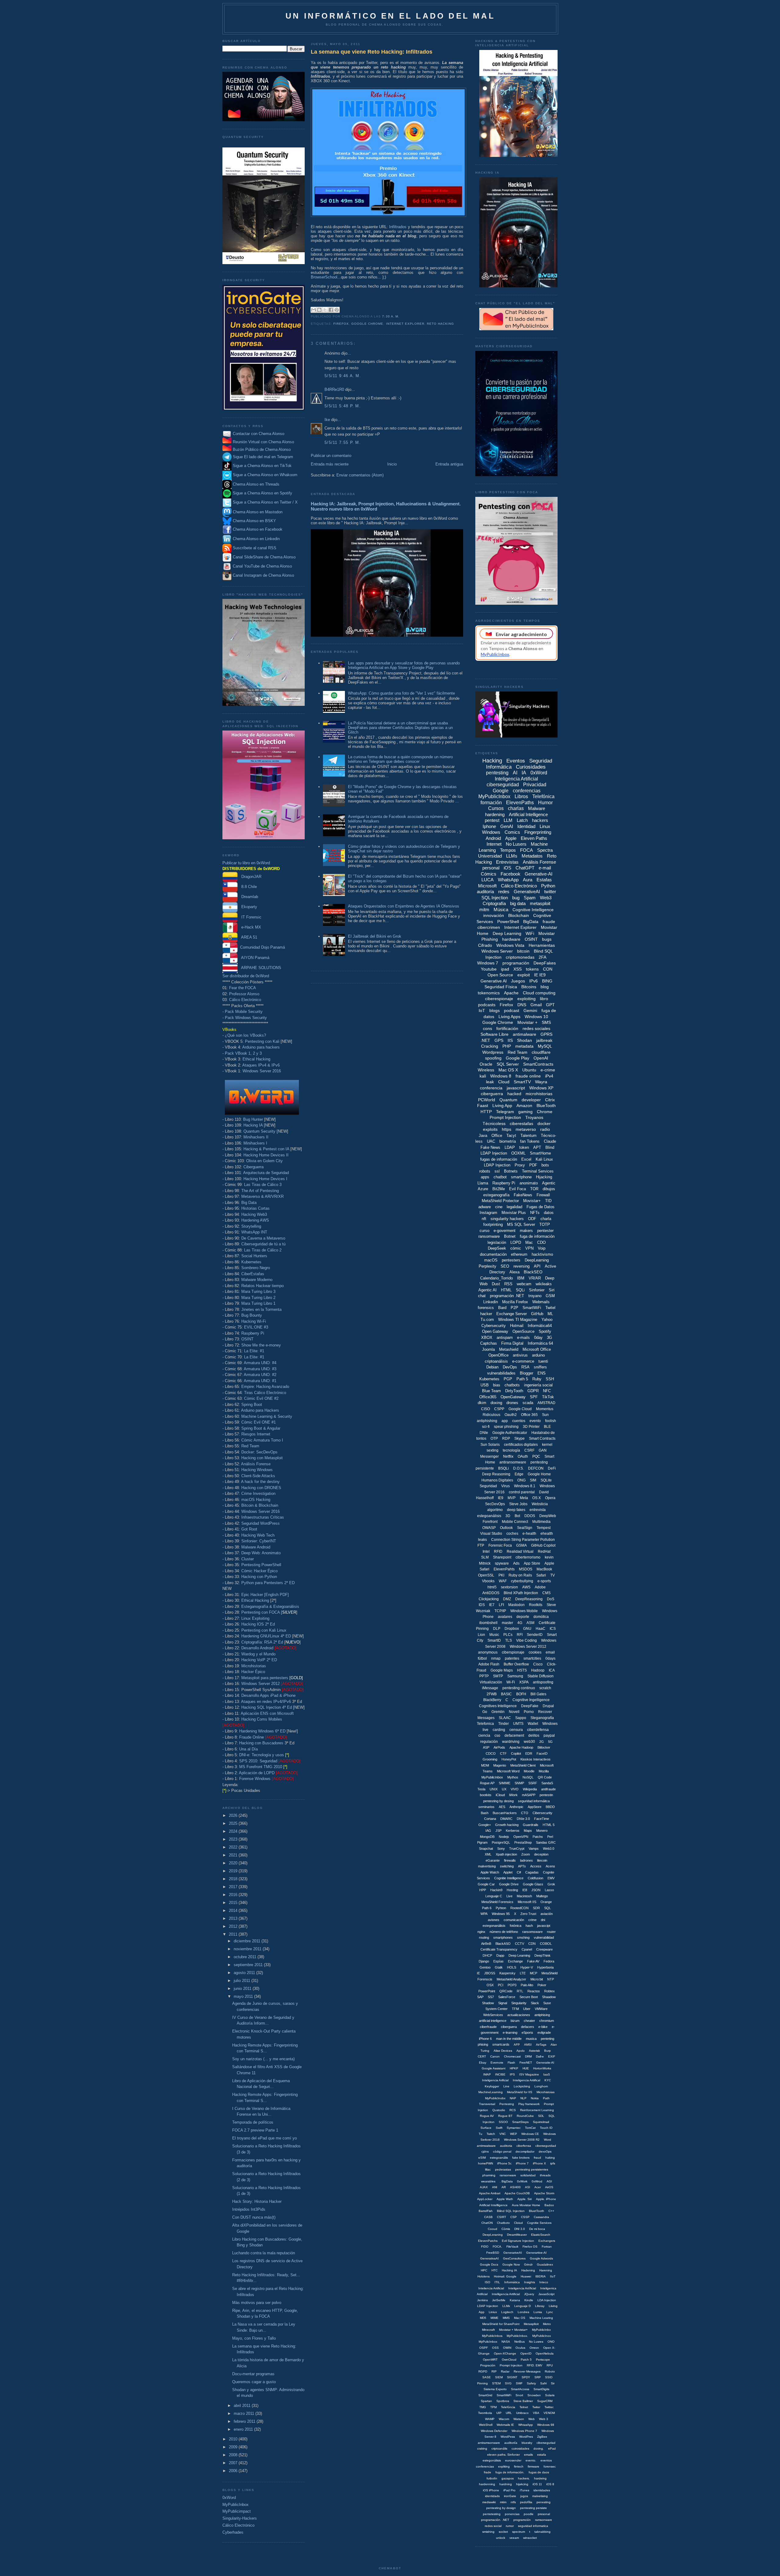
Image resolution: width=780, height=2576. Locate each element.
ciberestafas (521, 1123)
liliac (488, 2169)
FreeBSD (493, 2253)
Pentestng (507, 2104)
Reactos (534, 1991)
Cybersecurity (494, 1326)
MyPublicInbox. (517, 2336)
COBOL (546, 1944)
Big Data (249, 1203)
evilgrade (544, 2033)
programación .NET (507, 1296)
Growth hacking (507, 1825)
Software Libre (495, 1034)
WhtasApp (526, 2425)
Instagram (488, 1213)
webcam (524, 1284)
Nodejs (504, 1837)
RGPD (483, 2371)
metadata (524, 1046)
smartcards (501, 2044)
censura (516, 1730)
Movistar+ (532, 1201)
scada (528, 1403)
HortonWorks (542, 2068)
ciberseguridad (503, 785)
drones (512, 1403)
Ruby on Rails (520, 1575)
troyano (535, 1296)
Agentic (549, 1183)
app (505, 1421)
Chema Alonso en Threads (255, 484)
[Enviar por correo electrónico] (314, 310)
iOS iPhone (491, 2490)
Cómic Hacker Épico (259, 1571)
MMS (506, 2318)
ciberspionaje (513, 1652)
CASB (488, 2217)
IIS (510, 1040)
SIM (533, 1480)
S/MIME (505, 1783)
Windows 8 (501, 1076)
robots (485, 1171)
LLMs (512, 856)
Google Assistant (494, 2068)
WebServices (493, 2015)
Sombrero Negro (256, 1268)
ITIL (497, 2282)
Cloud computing (539, 993)
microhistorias (539, 1094)
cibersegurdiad (546, 2146)
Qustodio (499, 2110)
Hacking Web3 (254, 1214)
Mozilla (544, 1771)
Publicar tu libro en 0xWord (246, 863)
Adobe (540, 1587)
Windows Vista (510, 945)
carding (499, 1730)
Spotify (545, 1331)
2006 (234, 2471)
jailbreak (544, 1040)
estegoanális (499, 2158)
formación (491, 803)
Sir (553, 2383)
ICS (553, 1629)
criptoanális (499, 2449)
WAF (503, 1581)
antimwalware (486, 2146)
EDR (529, 1753)
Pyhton (501, 1908)
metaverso (526, 1129)
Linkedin (491, 1302)
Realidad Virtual (520, 1552)
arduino (538, 1355)
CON (548, 969)
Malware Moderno (257, 1280)
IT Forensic (250, 917)
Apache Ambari (490, 2193)
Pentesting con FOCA (261, 1612)
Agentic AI (487, 1290)
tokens (532, 969)
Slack (535, 2003)
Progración (488, 2365)
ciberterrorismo (528, 1557)
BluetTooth (537, 2211)
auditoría (485, 892)
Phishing (490, 939)
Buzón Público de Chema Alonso (262, 449)
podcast (512, 1010)
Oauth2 (511, 1415)
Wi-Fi (511, 1682)
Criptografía (494, 903)
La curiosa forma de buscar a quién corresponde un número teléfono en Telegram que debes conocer (400, 759)
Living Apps (509, 1017)
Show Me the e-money (261, 1345)
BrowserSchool (324, 277)
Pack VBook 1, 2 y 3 (243, 1053)
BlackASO (503, 1944)
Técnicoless (494, 1123)
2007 (234, 2463)
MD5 (483, 2318)
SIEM (499, 2377)
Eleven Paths (534, 838)
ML (550, 1314)
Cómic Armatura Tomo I (262, 1440)
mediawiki (489, 2502)
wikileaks (544, 1284)
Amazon (524, 1106)
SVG (508, 2383)
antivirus (520, 1355)
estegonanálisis (494, 1926)
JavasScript (546, 2294)
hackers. (524, 2478)
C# (519, 1872)
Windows (491, 832)
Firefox (341, 324)
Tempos (508, 850)
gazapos (508, 2478)
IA (524, 773)
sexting (493, 1450)
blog (545, 987)
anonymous (488, 1652)
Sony (501, 1849)
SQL (548, 1908)
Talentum (528, 1136)
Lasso (549, 1890)
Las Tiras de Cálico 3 (263, 1185)
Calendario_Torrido (496, 1278)
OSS (495, 2348)
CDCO (491, 1753)
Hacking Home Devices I (265, 1179)
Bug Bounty (252, 1315)
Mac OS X (508, 1070)
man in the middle (509, 2039)
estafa (542, 2455)
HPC (484, 2270)
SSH (550, 1379)
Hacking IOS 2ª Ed (258, 1624)
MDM (485, 1765)
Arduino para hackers (261, 1047)
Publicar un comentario (331, 456)
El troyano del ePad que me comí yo (264, 2138)
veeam (514, 2538)
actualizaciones (519, 2015)
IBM (521, 1278)
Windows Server (497, 951)
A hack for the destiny (260, 1482)
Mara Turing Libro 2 (258, 1298)
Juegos (518, 981)
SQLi (520, 1290)
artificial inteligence (493, 2021)
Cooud (493, 2229)
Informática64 (540, 1326)
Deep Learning (507, 933)
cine (499, 1207)
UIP (499, 2413)
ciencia (484, 1736)
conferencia (491, 1088)
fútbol (482, 1658)
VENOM (549, 2413)
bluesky (527, 2443)
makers (526, 1231)
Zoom (526, 1854)
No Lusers (516, 844)
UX (504, 1789)
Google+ (485, 1825)
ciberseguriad (546, 2443)
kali (483, 1076)
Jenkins (482, 2300)
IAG (488, 1831)
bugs (547, 939)
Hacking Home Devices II (266, 1155)
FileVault (512, 2247)
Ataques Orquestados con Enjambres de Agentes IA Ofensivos (404, 906)
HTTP (486, 1112)
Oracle (486, 1064)
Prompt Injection (505, 1117)
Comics (512, 832)
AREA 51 (247, 937)
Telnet (524, 2407)
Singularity (519, 2003)
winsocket (530, 2538)
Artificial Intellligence (493, 2205)
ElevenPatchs (488, 2241)
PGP (508, 1379)
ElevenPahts (504, 1569)
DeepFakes (545, 963)
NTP (551, 1979)
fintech (519, 2466)
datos (549, 1213)
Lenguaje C (494, 1896)
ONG (521, 1480)
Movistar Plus (514, 1213)
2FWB (492, 1694)
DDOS (530, 1516)
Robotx (550, 2371)
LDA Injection (547, 2300)
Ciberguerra (253, 1167)
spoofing (493, 1058)
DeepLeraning (493, 2235)
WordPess (508, 2437)
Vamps (534, 1849)
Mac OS (520, 2318)
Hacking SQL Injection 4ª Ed (267, 1707)
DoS (551, 1599)
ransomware (489, 1236)
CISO (486, 1409)
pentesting (497, 773)
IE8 (525, 1890)
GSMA (521, 1545)
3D (508, 1516)
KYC (548, 2080)
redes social (493, 2526)
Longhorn (541, 2086)
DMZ (507, 1599)
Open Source (500, 975)
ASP (486, 1747)
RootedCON (519, 1908)
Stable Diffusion (541, 1676)
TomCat (530, 2128)
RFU (550, 2365)
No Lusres (536, 2342)
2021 (234, 1855)
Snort (519, 2395)
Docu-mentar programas (253, 2374)
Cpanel (527, 1949)
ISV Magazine (529, 2074)
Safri (543, 2383)
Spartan (486, 2401)
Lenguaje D (523, 2306)
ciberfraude (488, 2027)
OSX (490, 1985)
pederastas (503, 2169)
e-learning (510, 2033)
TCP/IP (500, 1611)
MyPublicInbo (541, 2330)
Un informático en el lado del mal (390, 16)
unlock (501, 2538)
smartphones (503, 1937)
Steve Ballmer (523, 2401)
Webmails (541, 1302)
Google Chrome (367, 324)
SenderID (535, 1635)
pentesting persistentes (532, 2169)
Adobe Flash (489, 1664)
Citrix (550, 1100)
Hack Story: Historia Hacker (257, 2201)
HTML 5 (549, 1825)
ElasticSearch (541, 2235)
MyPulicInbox (488, 2342)
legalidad (514, 1207)
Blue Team (491, 1391)
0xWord (229, 2498)
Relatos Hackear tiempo (262, 1286)
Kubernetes (251, 1262)
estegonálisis (492, 2460)
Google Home (539, 1474)
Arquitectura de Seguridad (266, 1173)
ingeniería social (538, 1385)
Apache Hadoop (521, 1747)
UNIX (494, 1789)
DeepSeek (497, 1248)
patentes (512, 1658)
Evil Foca (518, 1189)
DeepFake (530, 1706)
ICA (552, 1670)
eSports (527, 2033)
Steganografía (542, 1718)
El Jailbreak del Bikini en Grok (375, 936)
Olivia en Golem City (264, 1161)
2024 (234, 1831)
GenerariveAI (513, 2253)
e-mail (545, 868)
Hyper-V (527, 1967)
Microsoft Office (537, 1349)
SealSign (525, 1528)
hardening (495, 814)
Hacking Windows (257, 1470)
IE (478, 1973)
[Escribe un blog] (319, 310)
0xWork (522, 2181)
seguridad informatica (533, 2526)
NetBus (519, 2342)
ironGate (510, 2496)
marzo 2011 (245, 2413)
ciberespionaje (499, 999)
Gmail (536, 1005)
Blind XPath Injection (521, 1593)
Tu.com (487, 1320)
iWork (513, 1795)
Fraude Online (252, 1737)
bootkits (486, 1795)
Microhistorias (254, 1666)
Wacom (504, 2419)
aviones (494, 1920)
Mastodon (516, 1605)
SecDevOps (495, 1504)
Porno (529, 1712)
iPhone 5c (504, 2163)
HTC (495, 2270)
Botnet (510, 1236)
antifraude (548, 1789)
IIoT (553, 2276)
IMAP (487, 2074)
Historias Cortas (255, 1208)
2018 (234, 1879)
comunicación (514, 1920)
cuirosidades (520, 2449)
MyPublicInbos (492, 2336)
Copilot (516, 1753)
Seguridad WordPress (261, 1523)
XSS (518, 969)
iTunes (525, 2490)
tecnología (511, 1450)
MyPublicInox (542, 2336)
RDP (506, 1438)
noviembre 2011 (248, 1949)
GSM (550, 1296)
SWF (519, 2383)
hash (529, 1926)
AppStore (535, 1807)
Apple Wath (505, 2199)
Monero (542, 1831)
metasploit (540, 903)
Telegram (505, 1112)
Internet (494, 844)
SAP (480, 1997)
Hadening (528, 2270)
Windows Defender (494, 2431)
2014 (234, 1911)
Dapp (500, 1955)
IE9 (501, 1498)
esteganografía (496, 1195)
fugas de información (499, 1159)
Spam (530, 898)
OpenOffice (498, 1355)
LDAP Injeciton (488, 2306)
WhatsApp (508, 880)
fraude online (528, 1076)
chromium (547, 2021)
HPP (483, 1890)
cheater (529, 2021)
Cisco (538, 1664)
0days (550, 1658)
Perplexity (487, 1266)
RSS (508, 1284)
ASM (530, 1623)
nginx (481, 1932)
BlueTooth (546, 1106)
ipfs (553, 2163)
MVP (512, 1498)
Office (497, 1136)
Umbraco (522, 2413)
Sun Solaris (490, 1445)
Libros (521, 796)
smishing (488, 2532)
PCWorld (487, 1100)
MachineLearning (491, 2092)
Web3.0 (549, 1849)
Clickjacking (489, 1599)
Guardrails (531, 1825)
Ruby (537, 1379)
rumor (510, 2526)
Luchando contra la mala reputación (264, 2253)
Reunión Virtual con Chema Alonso (263, 442)
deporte (523, 1617)
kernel (547, 1445)
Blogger (526, 1373)
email (550, 1652)
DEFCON (536, 1468)
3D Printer (531, 1427)
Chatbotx (503, 2223)
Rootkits (536, 1605)
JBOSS (490, 1973)
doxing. (539, 2449)
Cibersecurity (542, 1813)
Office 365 (529, 1415)
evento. (531, 2460)
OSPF (484, 2348)
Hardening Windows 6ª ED (262, 1731)
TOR (534, 1189)
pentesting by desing (498, 1801)
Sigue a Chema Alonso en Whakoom (265, 475)
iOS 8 (550, 2484)
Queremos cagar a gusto (254, 2382)
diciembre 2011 (248, 1941)
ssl (497, 1171)
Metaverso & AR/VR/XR (262, 1196)
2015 (234, 1903)
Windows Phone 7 (524, 2431)
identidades (542, 2490)
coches (512, 1534)
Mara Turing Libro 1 (258, 1303)
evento (535, 1421)
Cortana (490, 1819)
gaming (525, 1112)
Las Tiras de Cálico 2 (263, 1250)
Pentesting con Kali (262, 1041)
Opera (550, 1498)
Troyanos (534, 1117)
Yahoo (547, 1320)
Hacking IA (253, 1125)
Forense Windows (255, 1779)
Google (501, 791)
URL (509, 2413)
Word (548, 2140)
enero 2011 (244, 2429)
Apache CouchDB (517, 2193)
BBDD (550, 1807)
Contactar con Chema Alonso (259, 434)
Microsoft (487, 886)
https (507, 1129)
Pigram (482, 1842)
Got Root (249, 1529)
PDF (533, 1165)
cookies (535, 1652)
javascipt (544, 1926)
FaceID (542, 1753)
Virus (505, 1486)
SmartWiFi (532, 1308)
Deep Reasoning (496, 1474)
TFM (515, 2009)
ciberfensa (524, 2146)
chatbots (512, 1385)
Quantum (508, 1100)
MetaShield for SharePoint (501, 2324)
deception (541, 1854)
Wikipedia (530, 1789)
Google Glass (533, 1884)
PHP (507, 1046)
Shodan (525, 1040)
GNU (527, 1629)
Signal (503, 2003)
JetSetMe (499, 2300)
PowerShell (508, 922)
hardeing (540, 2478)
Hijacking (544, 1177)
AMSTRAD (546, 1403)
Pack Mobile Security (244, 1012)
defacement (514, 1736)
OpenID (526, 2353)
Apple (511, 838)
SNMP (519, 1783)
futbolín (492, 2478)
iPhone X (539, 2163)
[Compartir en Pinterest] (337, 310)
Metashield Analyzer (511, 1979)
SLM (485, 1557)
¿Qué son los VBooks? (245, 1035)
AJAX (484, 2187)
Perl (550, 1837)
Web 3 (544, 2419)
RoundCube (525, 2116)
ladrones (526, 1860)
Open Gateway (495, 1331)
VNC (503, 2134)
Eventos (516, 761)
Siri (552, 1290)
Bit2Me (499, 1189)
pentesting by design (501, 2508)
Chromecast (512, 2056)
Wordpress (493, 1052)
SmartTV (522, 1082)
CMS (546, 1593)
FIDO (485, 2247)
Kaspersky (507, 1973)
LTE (523, 1973)
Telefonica (485, 1724)
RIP (494, 2371)
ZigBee (542, 2437)
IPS (512, 2074)
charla (546, 1219)
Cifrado (485, 945)
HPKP (514, 2068)
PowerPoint (487, 1991)
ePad (552, 2449)
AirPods (499, 1747)
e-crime (548, 1070)
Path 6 (487, 1908)
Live (509, 1896)
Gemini (530, 1010)
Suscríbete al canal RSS (255, 548)
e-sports (544, 1581)
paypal (549, 1736)
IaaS (547, 2074)
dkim (482, 1403)
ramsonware (544, 2520)
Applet (508, 1872)
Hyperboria (545, 1967)
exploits (490, 1129)
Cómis (506, 2229)
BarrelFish (486, 2211)
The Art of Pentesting (260, 1191)
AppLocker (485, 2199)
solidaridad (528, 2175)
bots (545, 1165)
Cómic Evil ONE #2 (261, 1398)
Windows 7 (488, 963)
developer (531, 1100)
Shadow (488, 2003)
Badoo (549, 2205)
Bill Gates (538, 1694)
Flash (511, 2063)
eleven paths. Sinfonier (503, 2455)
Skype (519, 1438)
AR (504, 2187)
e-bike (543, 2027)
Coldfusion (535, 1878)
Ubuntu (529, 1070)
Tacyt (511, 1136)
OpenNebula (545, 2353)
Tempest (544, 1528)
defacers (528, 2027)
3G (550, 1338)
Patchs (538, 1837)
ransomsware (532, 1932)
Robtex (550, 1991)
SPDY (526, 2377)
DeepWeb (548, 1516)
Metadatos (532, 856)
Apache (511, 993)
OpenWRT (490, 2360)
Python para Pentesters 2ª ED (268, 1583)
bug (516, 898)
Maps (528, 1831)
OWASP (489, 1528)
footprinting (493, 1224)
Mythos (513, 1777)
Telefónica (543, 796)
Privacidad (535, 785)
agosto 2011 (245, 1973)
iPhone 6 (485, 2039)
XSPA (524, 1682)
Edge (519, 1474)
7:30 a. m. (391, 316)
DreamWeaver (517, 2235)
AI (515, 773)
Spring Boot (252, 1405)
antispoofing (543, 1682)
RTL (520, 1991)
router (551, 1932)
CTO (525, 1813)
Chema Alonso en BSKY (254, 521)
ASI (528, 2187)
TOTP (545, 1224)
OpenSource (523, 1331)
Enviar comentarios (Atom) (360, 475)
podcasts (487, 1005)
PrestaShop (523, 1842)
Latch (522, 820)
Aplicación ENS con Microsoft (267, 1713)
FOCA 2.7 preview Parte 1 (255, 2130)
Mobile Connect (515, 1522)
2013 (234, 1918)
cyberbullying (522, 1581)
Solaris (550, 2395)
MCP (534, 1973)
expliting (504, 2466)
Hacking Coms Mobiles (262, 1719)
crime (532, 1920)
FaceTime (542, 1819)
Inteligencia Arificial (495, 2080)
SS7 (491, 1997)
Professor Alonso (244, 994)
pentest (492, 820)
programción (522, 2520)
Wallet (533, 1724)
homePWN (486, 2163)
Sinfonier (537, 1290)
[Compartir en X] (325, 310)
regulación (489, 1742)
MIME (495, 2318)
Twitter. (549, 2407)
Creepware (544, 1949)
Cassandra (541, 2217)
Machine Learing (541, 2318)
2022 (234, 1847)
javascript (516, 1088)
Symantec (514, 2128)
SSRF (533, 1783)
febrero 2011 (245, 2421)
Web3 (546, 898)
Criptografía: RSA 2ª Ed (262, 1642)
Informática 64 (540, 1343)
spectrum (519, 2532)
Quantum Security (259, 1131)
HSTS (522, 1670)
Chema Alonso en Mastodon (257, 512)
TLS (509, 1640)
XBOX (487, 1338)
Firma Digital (512, 1343)
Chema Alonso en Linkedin (256, 539)
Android (493, 838)
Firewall (543, 1195)
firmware (534, 2466)
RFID (498, 1552)
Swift (499, 2128)
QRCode (506, 1991)
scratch (545, 1688)
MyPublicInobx (495, 2098)
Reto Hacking (440, 324)
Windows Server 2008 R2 (522, 2140)
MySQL (545, 1046)
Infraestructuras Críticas (263, 1517)
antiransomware (513, 1462)
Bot (517, 1516)
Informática (512, 2282)
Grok (551, 1884)
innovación (494, 915)
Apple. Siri (525, 2199)
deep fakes (516, 1510)
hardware (511, 939)
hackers (540, 820)
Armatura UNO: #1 (260, 1381)
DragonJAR (250, 877)
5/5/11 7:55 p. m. (343, 442)
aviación (547, 1914)
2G (542, 1742)
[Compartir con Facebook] (331, 310)
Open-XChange (505, 2353)
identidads (492, 2496)
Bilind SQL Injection (511, 2211)
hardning (506, 2484)
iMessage (490, 1688)
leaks (482, 1540)
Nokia (535, 2098)
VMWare (541, 2009)
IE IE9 (540, 975)
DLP (497, 1629)
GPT (550, 1005)
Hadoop (538, 1670)
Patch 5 (526, 2360)
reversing (521, 1266)
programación (516, 963)
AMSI (528, 2045)
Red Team (250, 1446)
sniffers (540, 1367)
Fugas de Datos (541, 1207)
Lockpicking (522, 2086)
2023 (234, 1839)
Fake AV (533, 1961)
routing (484, 1937)
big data (518, 903)
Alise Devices (503, 2051)
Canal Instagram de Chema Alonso (263, 575)
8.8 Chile (247, 887)
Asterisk (534, 2051)
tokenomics (489, 993)
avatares (505, 1617)
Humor (545, 803)
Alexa (514, 1272)
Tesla (481, 1789)
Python (548, 886)
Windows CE (530, 2134)
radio (545, 1129)
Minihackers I (255, 1143)
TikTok (548, 1397)
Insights (530, 2282)
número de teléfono (504, 1932)
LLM (508, 820)
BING (547, 981)
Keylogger (492, 2086)
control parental (522, 1492)
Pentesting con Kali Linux (264, 1630)
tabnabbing (542, 2532)
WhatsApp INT (254, 1232)
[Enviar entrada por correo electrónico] (401, 316)
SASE (487, 2377)
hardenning (487, 2484)
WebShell (486, 2425)
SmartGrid (485, 2395)
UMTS (518, 1724)
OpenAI (541, 1058)
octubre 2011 (246, 1957)
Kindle (529, 2300)
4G (520, 1623)
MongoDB (487, 1837)
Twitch (491, 2134)
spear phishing (506, 1427)
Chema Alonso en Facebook (258, 529)
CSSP (525, 2217)
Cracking (490, 1046)
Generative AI (494, 981)
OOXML (518, 1153)
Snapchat (486, 1849)
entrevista (538, 1510)
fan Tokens (530, 1141)
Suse (547, 2003)
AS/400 (515, 2187)
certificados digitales (521, 1445)
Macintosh (524, 1896)
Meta (524, 1498)
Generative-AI (539, 874)
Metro (547, 2324)
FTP (481, 1545)
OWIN (507, 2348)
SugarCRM (545, 2401)
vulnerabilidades (501, 1373)
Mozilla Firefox (515, 1302)
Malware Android (256, 1547)
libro (544, 999)
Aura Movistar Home (526, 2205)
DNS (522, 1005)
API (537, 1266)
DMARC (506, 1819)
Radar (505, 2371)
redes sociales (536, 1028)
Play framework (529, 2104)
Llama (483, 1183)
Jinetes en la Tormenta (261, 1309)
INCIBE (500, 2074)
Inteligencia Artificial (516, 779)
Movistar (547, 933)
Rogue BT (505, 2116)
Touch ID (546, 2128)
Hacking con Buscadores (261, 1743)
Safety (531, 2383)
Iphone (489, 826)
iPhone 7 (522, 2163)
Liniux (493, 2312)
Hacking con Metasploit (262, 1458)
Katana (515, 2300)
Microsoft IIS (527, 1902)
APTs (522, 1866)
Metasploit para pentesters (272, 1678)
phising (483, 2044)
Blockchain (519, 915)
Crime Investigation (258, 1493)
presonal (544, 2514)
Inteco (544, 2282)
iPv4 (549, 1076)
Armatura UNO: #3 (260, 1369)
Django (484, 1961)
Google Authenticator (510, 1433)
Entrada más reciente (330, 464)
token (524, 1147)
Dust (496, 1284)
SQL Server (508, 1064)
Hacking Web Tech (258, 1535)
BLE (547, 1427)
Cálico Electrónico (245, 1000)
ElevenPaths (520, 803)
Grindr (528, 2265)
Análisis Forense (256, 1464)
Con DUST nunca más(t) (254, 2217)
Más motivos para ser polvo (257, 2303)
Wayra (541, 1082)
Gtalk (499, 1967)
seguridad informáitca (534, 1801)
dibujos (549, 1189)
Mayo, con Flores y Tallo (254, 2338)
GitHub (537, 1314)
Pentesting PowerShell (261, 1565)
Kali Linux (544, 1159)
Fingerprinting (538, 832)
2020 (234, 1863)
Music (494, 1635)
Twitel (550, 1308)
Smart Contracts (542, 1438)
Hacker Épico (253, 1672)
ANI (495, 2187)
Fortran (547, 2247)
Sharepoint (502, 1557)
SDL (541, 2116)
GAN (543, 1450)
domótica (541, 1617)
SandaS (547, 1783)
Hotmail (517, 1326)
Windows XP (541, 1088)
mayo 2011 (244, 1996)
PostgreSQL (501, 1842)
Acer (538, 2187)
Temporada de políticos (253, 2122)
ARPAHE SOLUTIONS (259, 968)
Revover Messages (527, 2371)
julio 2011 (243, 1981)
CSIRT (502, 2217)
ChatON (487, 2223)
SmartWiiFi (504, 2395)
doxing (496, 1403)
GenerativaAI (489, 2258)
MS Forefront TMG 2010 (261, 1767)
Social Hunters (254, 1256)
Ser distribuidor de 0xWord (246, 976)
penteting (548, 2039)
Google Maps (502, 1670)
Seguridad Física (501, 987)
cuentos (519, 1421)
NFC (547, 1391)
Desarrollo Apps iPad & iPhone (268, 1695)
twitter (550, 892)
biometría (508, 1141)
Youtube (489, 969)
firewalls (510, 1860)
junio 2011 (243, 1989)
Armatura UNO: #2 (260, 1375)
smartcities (532, 1658)
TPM (493, 2407)
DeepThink (542, 1955)
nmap (496, 1658)
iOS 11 (537, 2484)
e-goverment (505, 1231)
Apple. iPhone (546, 2199)
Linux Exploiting (255, 1618)
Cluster (248, 1559)
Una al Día (248, 1749)
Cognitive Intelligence (533, 910)
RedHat (544, 1552)
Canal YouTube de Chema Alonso (262, 566)
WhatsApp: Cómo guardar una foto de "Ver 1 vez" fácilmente (401, 693)
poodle (529, 2514)
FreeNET (526, 2063)
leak (490, 1082)
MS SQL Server (521, 1224)
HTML (506, 1290)
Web (532, 2419)
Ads (516, 1563)
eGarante (493, 1860)
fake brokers (521, 2158)
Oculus (520, 2348)
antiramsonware (489, 2443)
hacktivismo (542, 1254)
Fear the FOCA (243, 988)
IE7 (492, 1605)
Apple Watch (490, 1872)
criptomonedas (520, 957)
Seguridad (488, 1486)
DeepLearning (537, 1260)
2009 (234, 2447)
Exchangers (547, 2241)
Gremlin (498, 1712)
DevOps (510, 1367)
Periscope (543, 2360)
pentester (545, 1231)
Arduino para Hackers (260, 1410)
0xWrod (537, 2181)
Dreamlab (248, 897)
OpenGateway (513, 1397)
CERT (482, 2056)
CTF (503, 1753)
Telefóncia (508, 2407)
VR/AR (535, 1278)
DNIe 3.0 (523, 1819)
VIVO (515, 1789)
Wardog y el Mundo (258, 1654)
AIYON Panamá (253, 958)
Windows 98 (546, 2425)
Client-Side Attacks (258, 1476)
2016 (234, 1895)
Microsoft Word (508, 1771)
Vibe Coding (526, 1640)
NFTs (535, 1213)
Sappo (521, 1718)
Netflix (508, 1456)
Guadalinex (545, 2265)
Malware (537, 808)
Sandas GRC (546, 1842)
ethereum (519, 1254)
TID (548, 1201)
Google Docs (489, 2265)
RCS (513, 2110)
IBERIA (541, 2276)
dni (543, 1920)
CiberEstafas (253, 1274)
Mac (529, 1242)
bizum (515, 2021)
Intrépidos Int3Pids (249, 2209)
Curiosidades (531, 767)
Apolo (521, 2051)
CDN (532, 1944)
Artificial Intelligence (528, 814)
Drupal (548, 1706)
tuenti (543, 1361)
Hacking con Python (259, 1577)
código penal (502, 2151)
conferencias (527, 791)
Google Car (486, 1884)
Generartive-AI (536, 2253)
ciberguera (509, 2027)
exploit (524, 975)
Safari (541, 1575)
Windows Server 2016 (262, 1071)
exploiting (526, 999)
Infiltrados (398, 227)
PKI (501, 1575)
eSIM (482, 2158)
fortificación (507, 1028)
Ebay (483, 2063)
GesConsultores (514, 2258)
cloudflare (541, 1052)
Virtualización (491, 1682)
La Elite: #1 (254, 1351)
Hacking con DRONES (261, 1488)
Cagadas (532, 1872)
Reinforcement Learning (537, 2110)
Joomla (488, 1349)
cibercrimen (489, 927)
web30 (529, 1742)
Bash (485, 1813)
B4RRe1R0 (334, 389)
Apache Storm (544, 2193)
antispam (505, 1338)
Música (501, 909)
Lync (550, 2312)
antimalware (525, 1034)
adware (485, 1207)
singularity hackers (507, 1219)
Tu (480, 2134)
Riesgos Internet (256, 1434)
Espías (498, 1961)
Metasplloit (531, 2324)
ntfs (513, 2502)
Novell (514, 1712)
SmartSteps (520, 2122)
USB (485, 1385)
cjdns (485, 2151)
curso (484, 1231)
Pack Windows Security (246, 1018)
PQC (536, 1456)
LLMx (506, 2306)
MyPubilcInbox (492, 1777)
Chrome (545, 1112)
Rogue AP (487, 1783)
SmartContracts (538, 1064)
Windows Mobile (524, 1611)
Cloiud (518, 2223)
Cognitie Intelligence (509, 1878)
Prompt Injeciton (511, 2365)
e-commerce (523, 1361)
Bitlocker (544, 1747)
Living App (502, 1106)
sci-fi (486, 1427)
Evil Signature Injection (518, 2241)
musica (531, 2039)
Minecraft (488, 2330)
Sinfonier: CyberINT (259, 1541)
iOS (507, 868)
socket (503, 2532)
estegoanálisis (489, 1516)
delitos (534, 1736)
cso (497, 1736)
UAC (491, 1141)
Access (536, 1866)
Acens (550, 1866)
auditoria (506, 2146)
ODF (532, 1219)
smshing (523, 1937)
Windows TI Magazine (518, 1320)
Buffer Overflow (516, 1664)
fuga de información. (510, 2472)
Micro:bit (537, 1979)
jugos (524, 2496)
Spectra (545, 850)
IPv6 (534, 981)
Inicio (392, 464)
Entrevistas (507, 862)
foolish (551, 1421)
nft (484, 1219)
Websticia (540, 1504)
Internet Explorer (405, 324)
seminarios (486, 1807)
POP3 (512, 1985)
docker (544, 1123)
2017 (234, 1887)
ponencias (512, 2514)
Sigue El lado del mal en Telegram (262, 457)
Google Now (511, 2265)
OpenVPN (521, 1837)
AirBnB (486, 1944)
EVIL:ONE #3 (256, 1327)
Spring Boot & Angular (261, 1428)
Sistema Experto (495, 2389)
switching (507, 1866)
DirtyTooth (514, 1391)
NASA (506, 2342)
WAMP (490, 2419)
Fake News (490, 1147)
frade (487, 2472)
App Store (532, 1563)
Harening (546, 2270)
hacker (486, 1314)
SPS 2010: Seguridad (258, 1761)
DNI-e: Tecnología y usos (262, 1755)
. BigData (506, 2181)
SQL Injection (495, 898)
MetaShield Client (523, 1765)
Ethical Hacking (256, 1059)
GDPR (533, 1391)
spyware (502, 1563)
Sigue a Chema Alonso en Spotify (262, 493)
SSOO (503, 2122)
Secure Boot (529, 1997)
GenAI (507, 826)
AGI (549, 2181)
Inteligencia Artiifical (526, 2080)
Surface (486, 2128)
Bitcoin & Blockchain (260, 1505)
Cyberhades (233, 2532)
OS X (537, 1498)
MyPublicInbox (236, 2505)
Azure (483, 1189)
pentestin (546, 1795)
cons (487, 1028)
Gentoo (485, 1967)
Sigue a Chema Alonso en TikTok (262, 466)
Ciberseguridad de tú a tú (263, 1244)
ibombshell (488, 1623)
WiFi (530, 933)
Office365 (488, 1397)
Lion (481, 1635)
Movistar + (527, 1022)
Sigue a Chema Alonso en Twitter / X (265, 502)
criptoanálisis (496, 1361)
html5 (492, 1587)
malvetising (540, 2496)
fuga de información (537, 1236)
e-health (529, 1534)
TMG (483, 2407)
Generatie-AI (545, 2063)
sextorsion (509, 1587)
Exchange (515, 1961)
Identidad (526, 826)
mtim (503, 2502)
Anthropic (516, 1807)
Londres (523, 2312)
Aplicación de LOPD (257, 1773)
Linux (545, 826)
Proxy (520, 1165)
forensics (486, 1308)
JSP (498, 1831)
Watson (519, 2419)
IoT (482, 1010)
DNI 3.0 (520, 2229)
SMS (546, 1022)
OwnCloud (509, 2360)
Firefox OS (530, 2247)
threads (545, 2175)
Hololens (484, 2276)
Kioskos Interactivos (535, 1759)
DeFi (552, 1468)
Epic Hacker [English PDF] (265, 1595)
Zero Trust (528, 1914)
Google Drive (509, 1884)
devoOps (545, 2151)
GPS (499, 1040)
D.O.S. (518, 1468)
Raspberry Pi (253, 1333)
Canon (495, 2056)
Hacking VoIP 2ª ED (259, 1660)
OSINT (247, 1339)
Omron (534, 2348)
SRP (538, 2377)
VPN (529, 1248)
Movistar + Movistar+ (513, 2330)
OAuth (523, 1456)
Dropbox (512, 1629)
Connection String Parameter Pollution (523, 1540)
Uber (527, 2009)
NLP (523, 2098)
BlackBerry (492, 1700)
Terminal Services (538, 1171)
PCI (501, 1985)
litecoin (542, 1860)
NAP (513, 2098)
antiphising (542, 2015)
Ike (327, 420)
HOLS (512, 1967)
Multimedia (541, 1522)
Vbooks (488, 1581)
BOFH (521, 1694)
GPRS (546, 1034)
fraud (537, 2158)
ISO (487, 2282)
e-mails (523, 1338)
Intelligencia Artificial (506, 2294)
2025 (234, 1823)
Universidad (490, 856)
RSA (525, 1367)
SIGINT (512, 2377)
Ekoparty (247, 907)
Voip (542, 1248)
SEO (505, 1266)
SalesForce (507, 1997)
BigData (531, 922)
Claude (550, 1141)
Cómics (489, 874)
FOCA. (497, 2247)
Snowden (534, 2395)
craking (482, 2449)
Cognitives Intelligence (498, 1706)
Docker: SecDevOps (259, 1452)
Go (485, 1712)
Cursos (496, 808)
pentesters (511, 1260)
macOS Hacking (256, 1500)
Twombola (485, 2413)
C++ (551, 2211)
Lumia (538, 2312)
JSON (536, 1890)
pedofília (526, 2502)
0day (538, 1338)
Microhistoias (546, 2092)
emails (528, 2455)
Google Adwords (541, 2258)
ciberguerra (492, 1094)
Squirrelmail (541, 2122)
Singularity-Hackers (240, 2518)
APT (537, 1147)
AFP (517, 2045)
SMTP (498, 1676)
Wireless (486, 1070)
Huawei (526, 2276)
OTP (494, 1438)
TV (553, 1575)
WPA (484, 1914)
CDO (541, 1242)
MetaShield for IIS (520, 2092)
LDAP (510, 1147)
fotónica (516, 1926)
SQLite (546, 1480)
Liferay (540, 2306)
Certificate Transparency (499, 1949)
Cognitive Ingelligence (531, 1700)
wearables (488, 2181)
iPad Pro (509, 2490)
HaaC (541, 1629)
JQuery (529, 2294)
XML (488, 1854)
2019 (234, 1871)
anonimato (529, 1183)
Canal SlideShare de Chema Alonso (264, 557)
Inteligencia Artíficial (522, 2288)
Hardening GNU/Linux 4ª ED (266, 1636)
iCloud (500, 1795)
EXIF (552, 2056)
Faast (483, 1106)
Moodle (529, 1771)
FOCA (526, 850)
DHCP (487, 1955)
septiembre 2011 (249, 1965)
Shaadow (549, 1997)
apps (485, 1177)
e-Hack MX (249, 927)
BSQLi (503, 1468)
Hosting (512, 1890)
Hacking (492, 761)
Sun (545, 1415)
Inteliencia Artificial (491, 2288)
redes (504, 892)
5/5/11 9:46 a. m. (343, 376)
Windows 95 (501, 1914)
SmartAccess (520, 2389)
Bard (502, 1308)
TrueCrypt (517, 1849)
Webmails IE (505, 2425)
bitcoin (523, 951)
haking (550, 2158)
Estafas (544, 880)
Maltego (542, 1896)
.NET (485, 1040)
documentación (493, 1254)
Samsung (515, 1676)
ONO (551, 2342)
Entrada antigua (449, 464)
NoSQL (528, 1777)
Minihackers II (256, 1137)
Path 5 (522, 1379)
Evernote (497, 2063)
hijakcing (522, 2484)
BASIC (506, 1694)
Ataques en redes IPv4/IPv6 (266, 1702)
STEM (496, 2383)
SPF (534, 1397)
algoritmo (495, 1510)
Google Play (518, 1058)
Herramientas (542, 945)
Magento (500, 1765)
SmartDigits (541, 2389)
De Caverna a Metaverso (263, 1238)
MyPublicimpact (237, 2511)
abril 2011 (243, 2406)
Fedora (549, 1961)
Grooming (490, 1759)
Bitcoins (529, 987)
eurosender (513, 2460)
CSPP (499, 1409)
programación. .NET (495, 2520)
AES (502, 1807)
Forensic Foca (500, 1545)
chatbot (500, 1177)
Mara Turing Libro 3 (258, 1292)
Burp (548, 2051)
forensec (550, 2466)
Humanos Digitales (497, 1480)
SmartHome (540, 1153)
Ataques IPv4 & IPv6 (261, 1065)
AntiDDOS (491, 1593)
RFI (520, 1635)
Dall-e (540, 2056)
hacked (514, 1094)
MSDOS (526, 1569)
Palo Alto (527, 1985)
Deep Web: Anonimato (261, 1553)
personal (491, 868)
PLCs (508, 1635)
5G (550, 1742)
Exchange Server (512, 1314)
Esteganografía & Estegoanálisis (270, 1606)
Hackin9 (496, 1890)
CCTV (519, 1944)
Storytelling (251, 1226)
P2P (514, 1308)
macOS (491, 1260)
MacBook (544, 1569)
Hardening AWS (255, 1220)
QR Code (545, 1777)
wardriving (511, 1742)
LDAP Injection (497, 1165)
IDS (482, 1605)
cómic (516, 1248)
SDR (536, 1908)
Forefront (490, 1522)
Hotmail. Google (505, 2276)
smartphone (521, 1177)
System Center (496, 2009)
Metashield (509, 1349)
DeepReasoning (529, 1599)
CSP (514, 2217)
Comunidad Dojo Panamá (261, 947)
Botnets (511, 1171)
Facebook (511, 874)
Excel (526, 1159)
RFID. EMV (535, 2365)
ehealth (547, 1534)
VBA (536, 2413)
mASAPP (529, 1795)
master (507, 1623)
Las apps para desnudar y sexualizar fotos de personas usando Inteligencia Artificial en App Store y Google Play (404, 665)
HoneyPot (509, 1759)
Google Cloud (520, 1409)
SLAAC (505, 1718)
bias (497, 1385)
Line (506, 2086)
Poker (542, 1985)
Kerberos (513, 1831)
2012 (234, 1926)
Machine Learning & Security (267, 1416)
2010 (234, 2439)
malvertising (487, 1866)
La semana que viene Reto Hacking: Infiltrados (372, 52)
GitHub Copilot (543, 1545)
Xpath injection (506, 1854)
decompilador (525, 2151)
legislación (497, 1242)
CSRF (529, 1450)
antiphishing (487, 1421)
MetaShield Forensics (497, 1902)
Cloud (504, 1082)
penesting (544, 2502)
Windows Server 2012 (261, 1684)
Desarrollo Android (257, 1648)
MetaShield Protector (500, 1201)
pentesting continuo (519, 1688)
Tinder (503, 1724)
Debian (492, 1367)
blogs (495, 1010)
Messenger (489, 1456)
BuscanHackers (505, 1813)
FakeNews (523, 1195)
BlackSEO (533, 1272)
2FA (542, 957)
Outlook (506, 1528)
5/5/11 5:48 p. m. (343, 406)
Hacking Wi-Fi (254, 1321)
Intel (486, 1552)
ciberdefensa (538, 1730)
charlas (516, 808)
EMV (551, 1878)
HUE (526, 2068)
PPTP (484, 1676)
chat (482, 1296)
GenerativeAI (527, 892)
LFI (501, 1605)
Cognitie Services (539, 2223)
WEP (514, 2134)
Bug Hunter (253, 1119)
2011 (234, 1934)
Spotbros (503, 2401)
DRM (528, 2056)
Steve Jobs (518, 1504)
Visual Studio (491, 1534)
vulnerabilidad (544, 1937)
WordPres (526, 2437)
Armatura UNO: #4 (260, 1363)
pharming (489, 2175)
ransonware (508, 2175)
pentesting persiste (534, 2508)
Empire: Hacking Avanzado (265, 1387)
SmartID (494, 1640)
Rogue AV (487, 2116)
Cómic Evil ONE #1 (259, 1422)
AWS (526, 1587)
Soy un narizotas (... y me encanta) (263, 2059)
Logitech (507, 2312)
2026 (234, 1815)
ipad (505, 969)
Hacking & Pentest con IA (266, 1149)
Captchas (489, 1343)
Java (483, 1136)
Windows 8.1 (525, 1486)
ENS (542, 1373)
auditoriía (511, 2443)
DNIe (484, 1433)
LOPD (516, 1242)
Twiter (536, 2407)
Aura (528, 880)
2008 (234, 2455)
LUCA (487, 880)
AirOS (549, 2187)
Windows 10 (536, 1017)
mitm (484, 909)
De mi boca (537, 2229)
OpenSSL (486, 1575)
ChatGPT (525, 868)
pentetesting (492, 2514)
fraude (549, 922)
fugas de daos (539, 2472)
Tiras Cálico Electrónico (265, 1393)
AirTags (541, 2045)
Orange (546, 1902)
